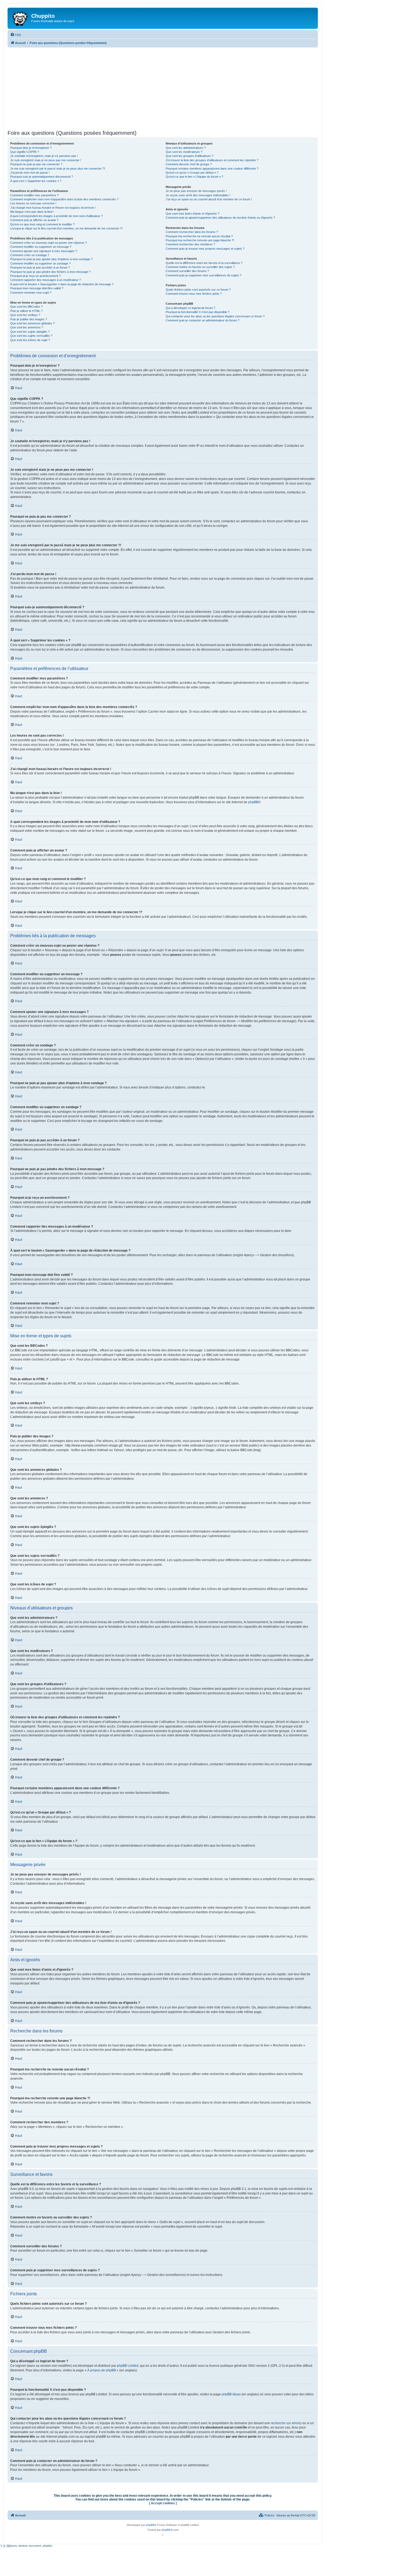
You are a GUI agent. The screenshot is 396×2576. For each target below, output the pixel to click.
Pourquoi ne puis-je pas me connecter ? (36, 164)
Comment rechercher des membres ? (190, 244)
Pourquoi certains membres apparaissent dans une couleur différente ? (212, 169)
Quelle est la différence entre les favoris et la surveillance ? (204, 263)
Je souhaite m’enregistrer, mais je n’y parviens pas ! (44, 156)
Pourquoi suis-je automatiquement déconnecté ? (42, 177)
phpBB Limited (128, 2366)
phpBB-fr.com (170, 2530)
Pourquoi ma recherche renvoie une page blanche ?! (200, 240)
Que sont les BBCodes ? (26, 307)
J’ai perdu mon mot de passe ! (30, 173)
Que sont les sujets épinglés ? (30, 332)
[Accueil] (20, 18)
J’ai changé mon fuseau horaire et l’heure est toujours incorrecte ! (53, 208)
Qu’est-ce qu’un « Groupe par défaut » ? (192, 173)
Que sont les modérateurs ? (184, 152)
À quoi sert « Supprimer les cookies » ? (36, 181)
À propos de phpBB (102, 2370)
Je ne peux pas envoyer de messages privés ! (196, 191)
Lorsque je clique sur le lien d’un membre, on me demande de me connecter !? (66, 228)
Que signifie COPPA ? (25, 152)
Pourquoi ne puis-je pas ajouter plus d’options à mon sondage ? (51, 259)
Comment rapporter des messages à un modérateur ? (46, 280)
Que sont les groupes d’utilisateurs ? (190, 156)
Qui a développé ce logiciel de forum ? (190, 308)
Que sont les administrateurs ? (186, 148)
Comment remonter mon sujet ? (31, 293)
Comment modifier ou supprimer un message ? (41, 247)
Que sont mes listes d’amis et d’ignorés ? (192, 214)
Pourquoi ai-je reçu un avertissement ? (35, 276)
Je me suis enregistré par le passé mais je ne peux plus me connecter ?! (58, 169)
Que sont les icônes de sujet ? (30, 340)
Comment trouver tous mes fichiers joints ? (194, 294)
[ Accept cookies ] (163, 2503)
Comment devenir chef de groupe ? (189, 164)
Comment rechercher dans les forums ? (192, 232)
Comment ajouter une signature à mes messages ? (44, 251)
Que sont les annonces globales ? (32, 323)
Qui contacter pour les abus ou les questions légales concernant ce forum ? (215, 316)
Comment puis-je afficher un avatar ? (34, 220)
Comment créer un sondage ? (30, 255)
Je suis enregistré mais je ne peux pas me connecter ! (46, 160)
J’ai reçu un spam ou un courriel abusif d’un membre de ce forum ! (209, 199)
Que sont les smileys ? (25, 315)
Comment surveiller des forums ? (187, 271)
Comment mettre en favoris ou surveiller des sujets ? (200, 267)
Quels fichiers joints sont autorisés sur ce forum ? (198, 290)
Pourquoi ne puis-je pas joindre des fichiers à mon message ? (50, 272)
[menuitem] (16, 35)
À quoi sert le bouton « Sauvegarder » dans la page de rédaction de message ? (62, 284)
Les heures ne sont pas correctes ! (33, 203)
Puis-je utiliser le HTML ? (26, 311)
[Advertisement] (163, 88)
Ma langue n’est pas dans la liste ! (32, 212)
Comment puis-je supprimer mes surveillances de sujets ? (204, 275)
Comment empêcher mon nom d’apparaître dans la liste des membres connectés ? (64, 199)
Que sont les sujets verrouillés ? (31, 336)
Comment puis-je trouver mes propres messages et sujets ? (205, 249)
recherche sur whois (286, 2423)
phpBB (253, 802)
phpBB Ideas (231, 2394)
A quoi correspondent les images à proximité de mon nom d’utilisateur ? (56, 216)
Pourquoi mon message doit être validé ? (37, 288)
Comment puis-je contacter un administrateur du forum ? (202, 320)
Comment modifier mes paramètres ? (34, 195)
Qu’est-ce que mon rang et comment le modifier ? (42, 224)
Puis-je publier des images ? (29, 319)
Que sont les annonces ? (27, 327)
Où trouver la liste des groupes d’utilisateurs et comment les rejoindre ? (212, 160)
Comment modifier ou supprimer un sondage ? (40, 263)
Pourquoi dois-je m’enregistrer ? (31, 148)
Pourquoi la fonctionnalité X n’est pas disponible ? (198, 312)
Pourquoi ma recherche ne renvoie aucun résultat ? (199, 236)
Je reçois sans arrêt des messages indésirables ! (198, 195)
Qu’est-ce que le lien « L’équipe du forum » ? (194, 177)
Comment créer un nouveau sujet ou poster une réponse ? (48, 243)
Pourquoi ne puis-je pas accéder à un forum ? (40, 267)
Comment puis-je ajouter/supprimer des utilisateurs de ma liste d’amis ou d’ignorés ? (220, 218)
